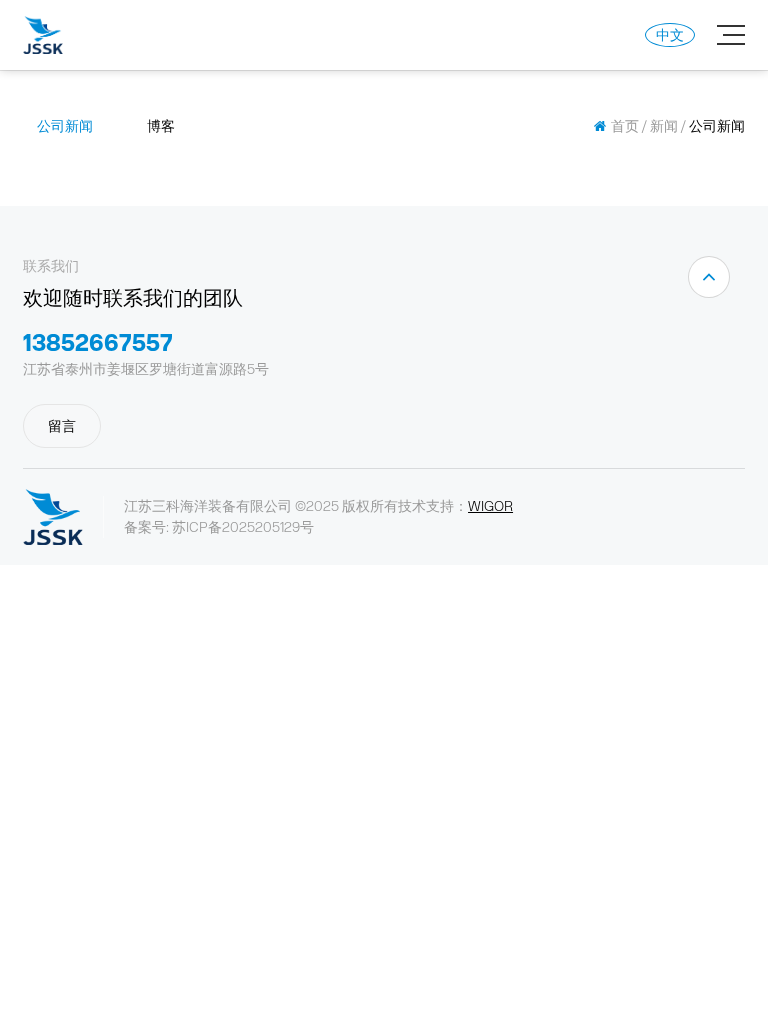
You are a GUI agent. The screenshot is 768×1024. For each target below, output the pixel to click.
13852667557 (98, 342)
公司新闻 (65, 126)
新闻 (664, 126)
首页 (625, 126)
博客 (161, 126)
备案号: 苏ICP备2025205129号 (219, 527)
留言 (62, 426)
